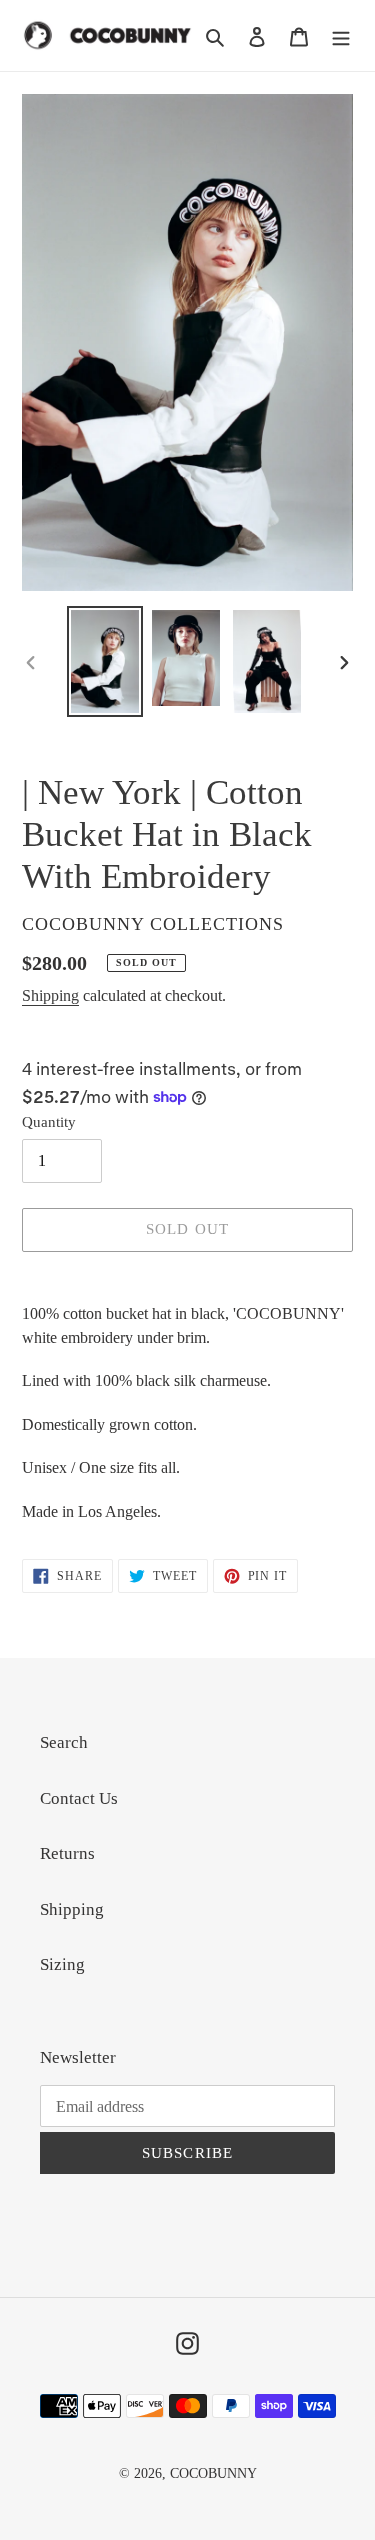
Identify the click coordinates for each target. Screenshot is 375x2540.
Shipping (50, 995)
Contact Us (79, 1798)
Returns (67, 1853)
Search (64, 1742)
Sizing (62, 1964)
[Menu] (341, 36)
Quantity (49, 1122)
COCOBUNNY (213, 2473)
